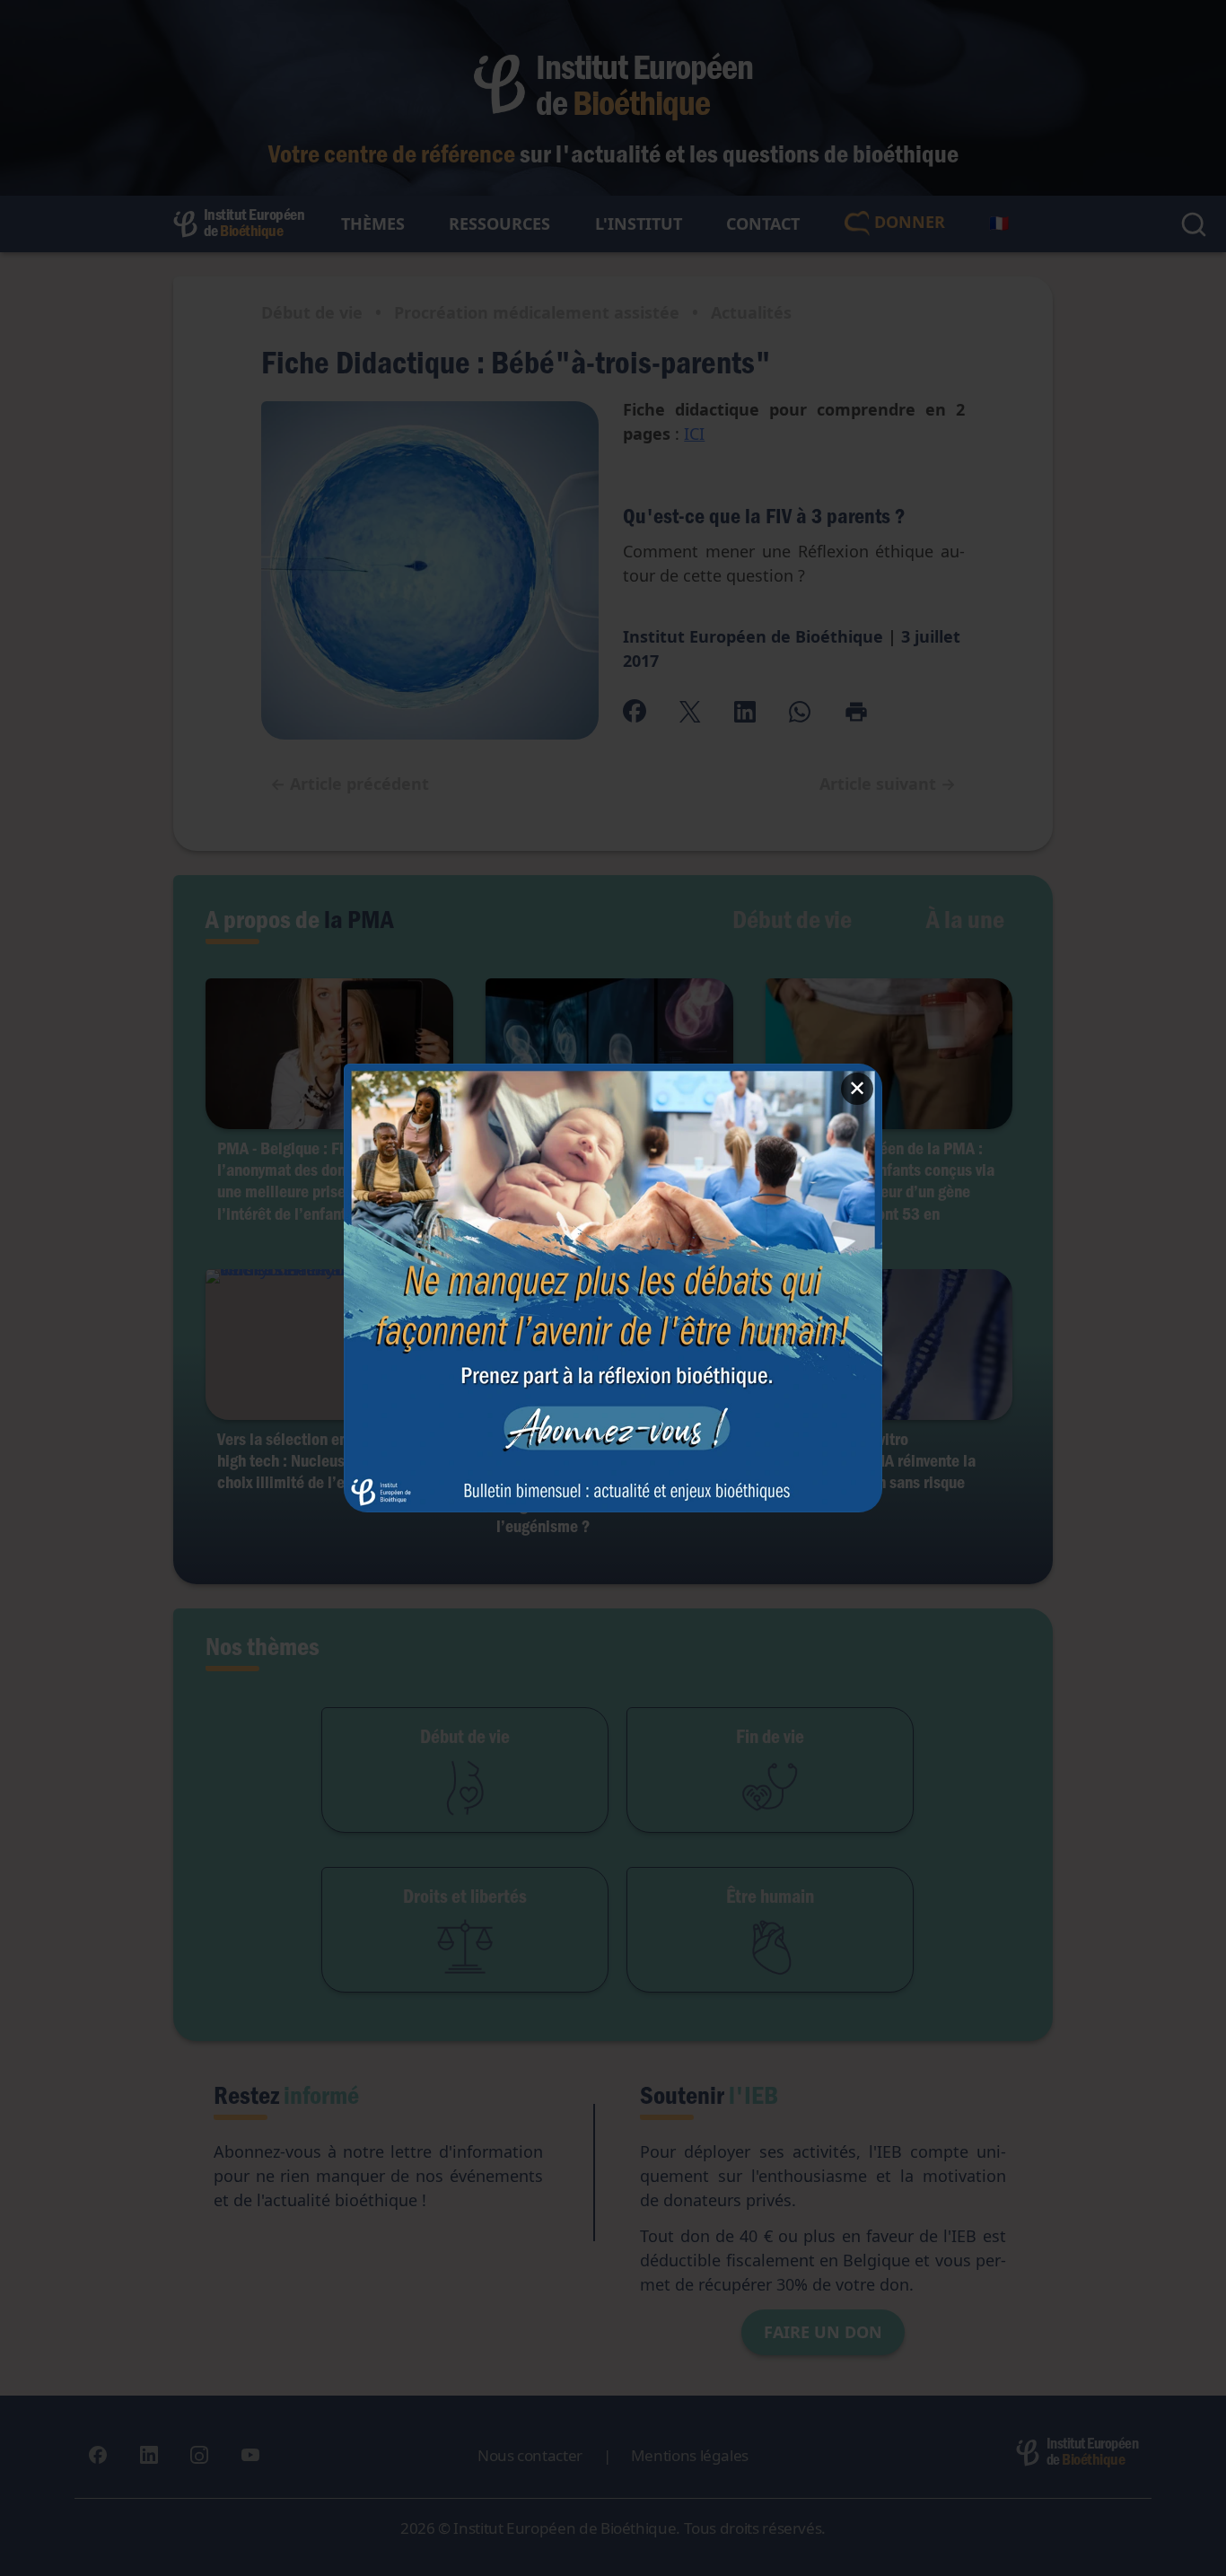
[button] (613, 1288)
